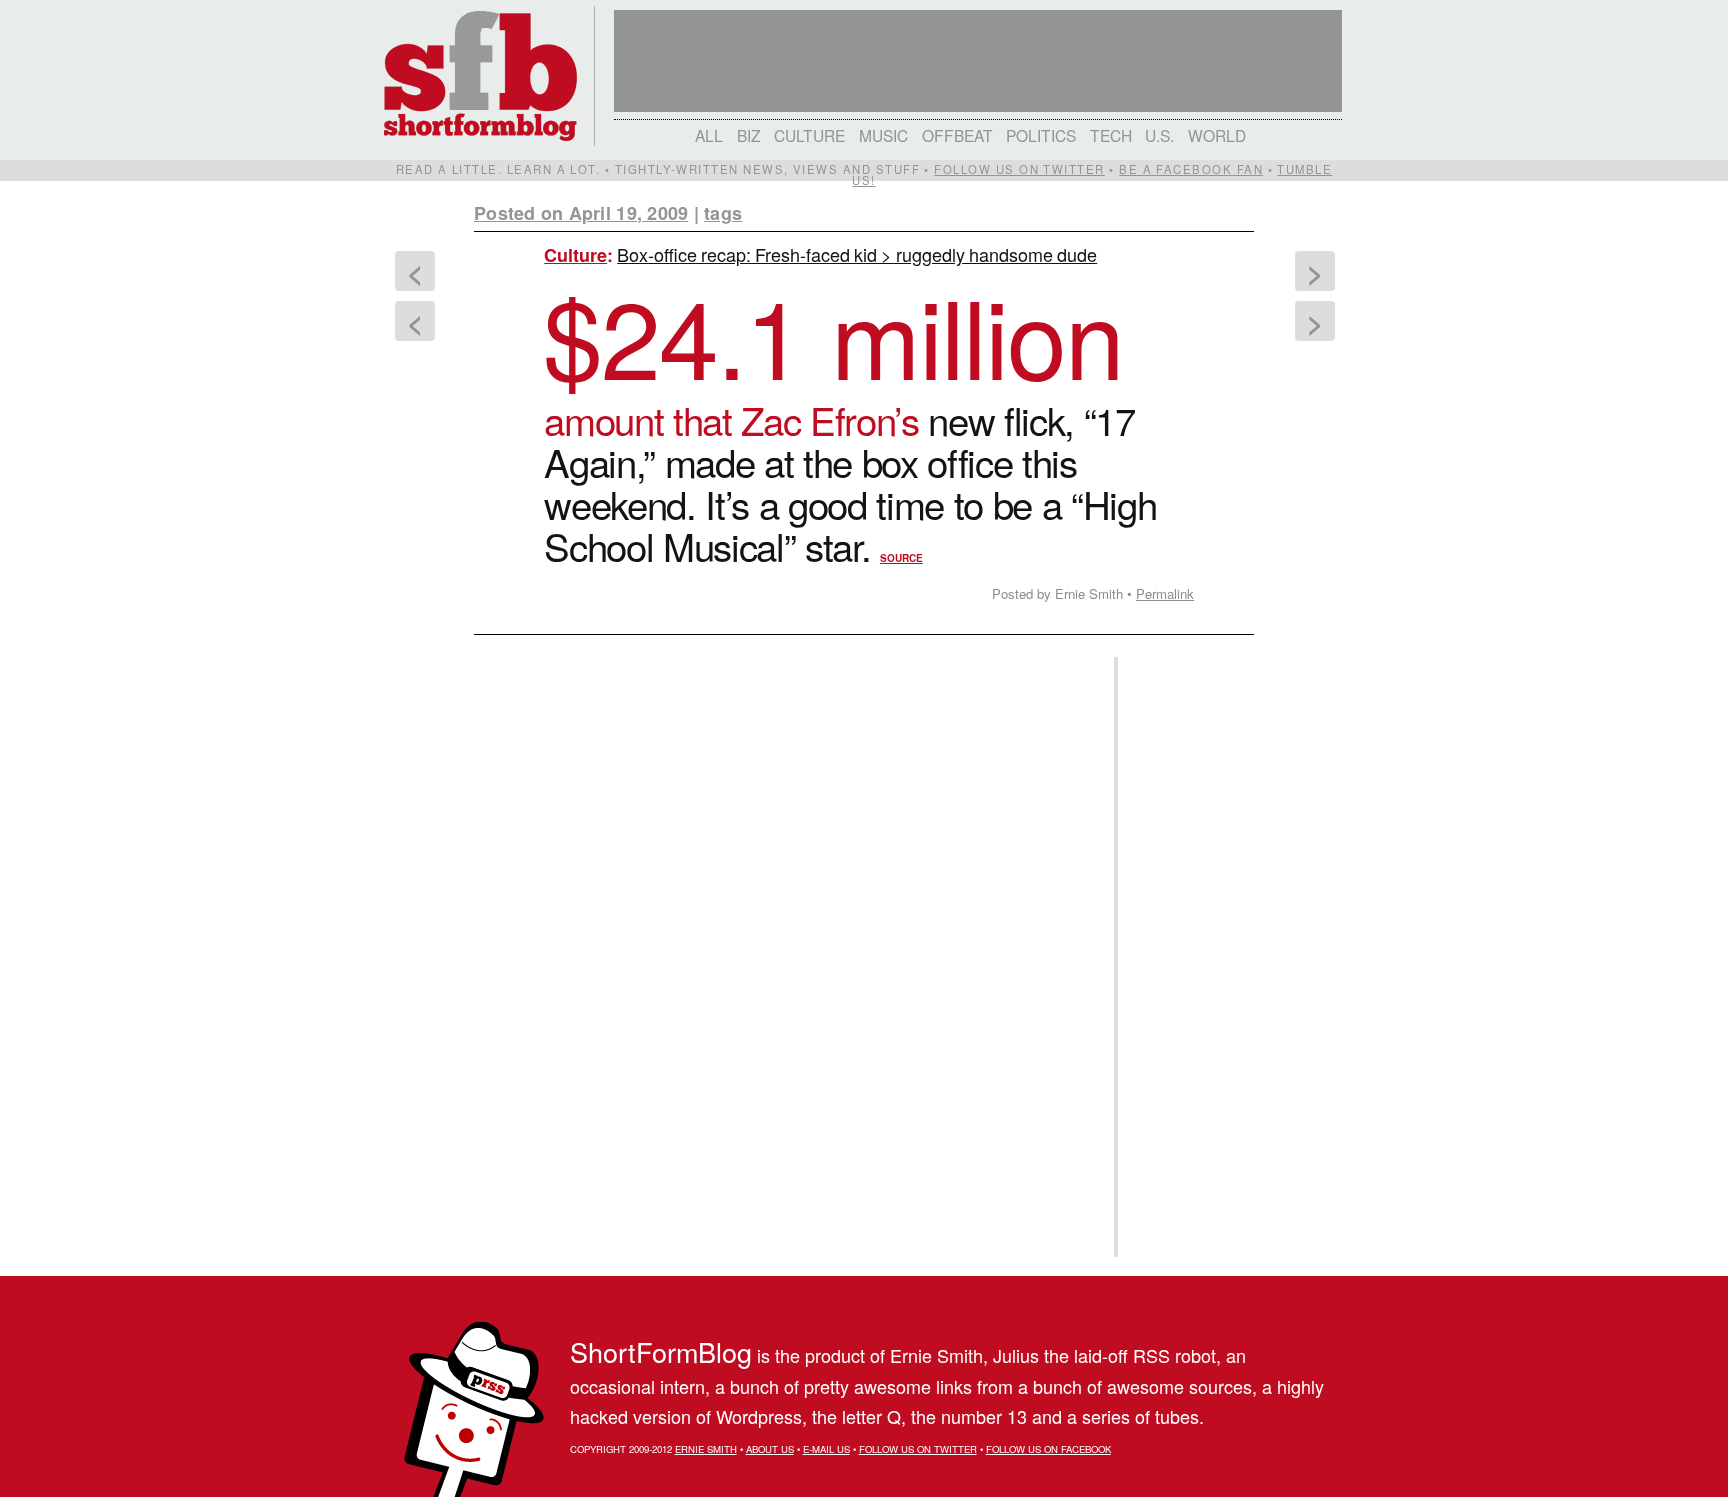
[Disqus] (784, 895)
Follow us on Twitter (1019, 169)
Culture (809, 135)
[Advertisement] (1183, 957)
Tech (1111, 135)
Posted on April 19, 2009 (581, 213)
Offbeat (957, 135)
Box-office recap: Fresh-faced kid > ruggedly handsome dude (857, 254)
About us (770, 1449)
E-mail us (826, 1449)
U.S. (1159, 135)
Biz (749, 135)
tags (723, 213)
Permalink (1165, 593)
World (1217, 135)
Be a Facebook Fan (1191, 169)
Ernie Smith (706, 1449)
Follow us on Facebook (1048, 1449)
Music (883, 135)
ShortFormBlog (661, 1351)
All (709, 135)
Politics (1041, 135)
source (901, 558)
